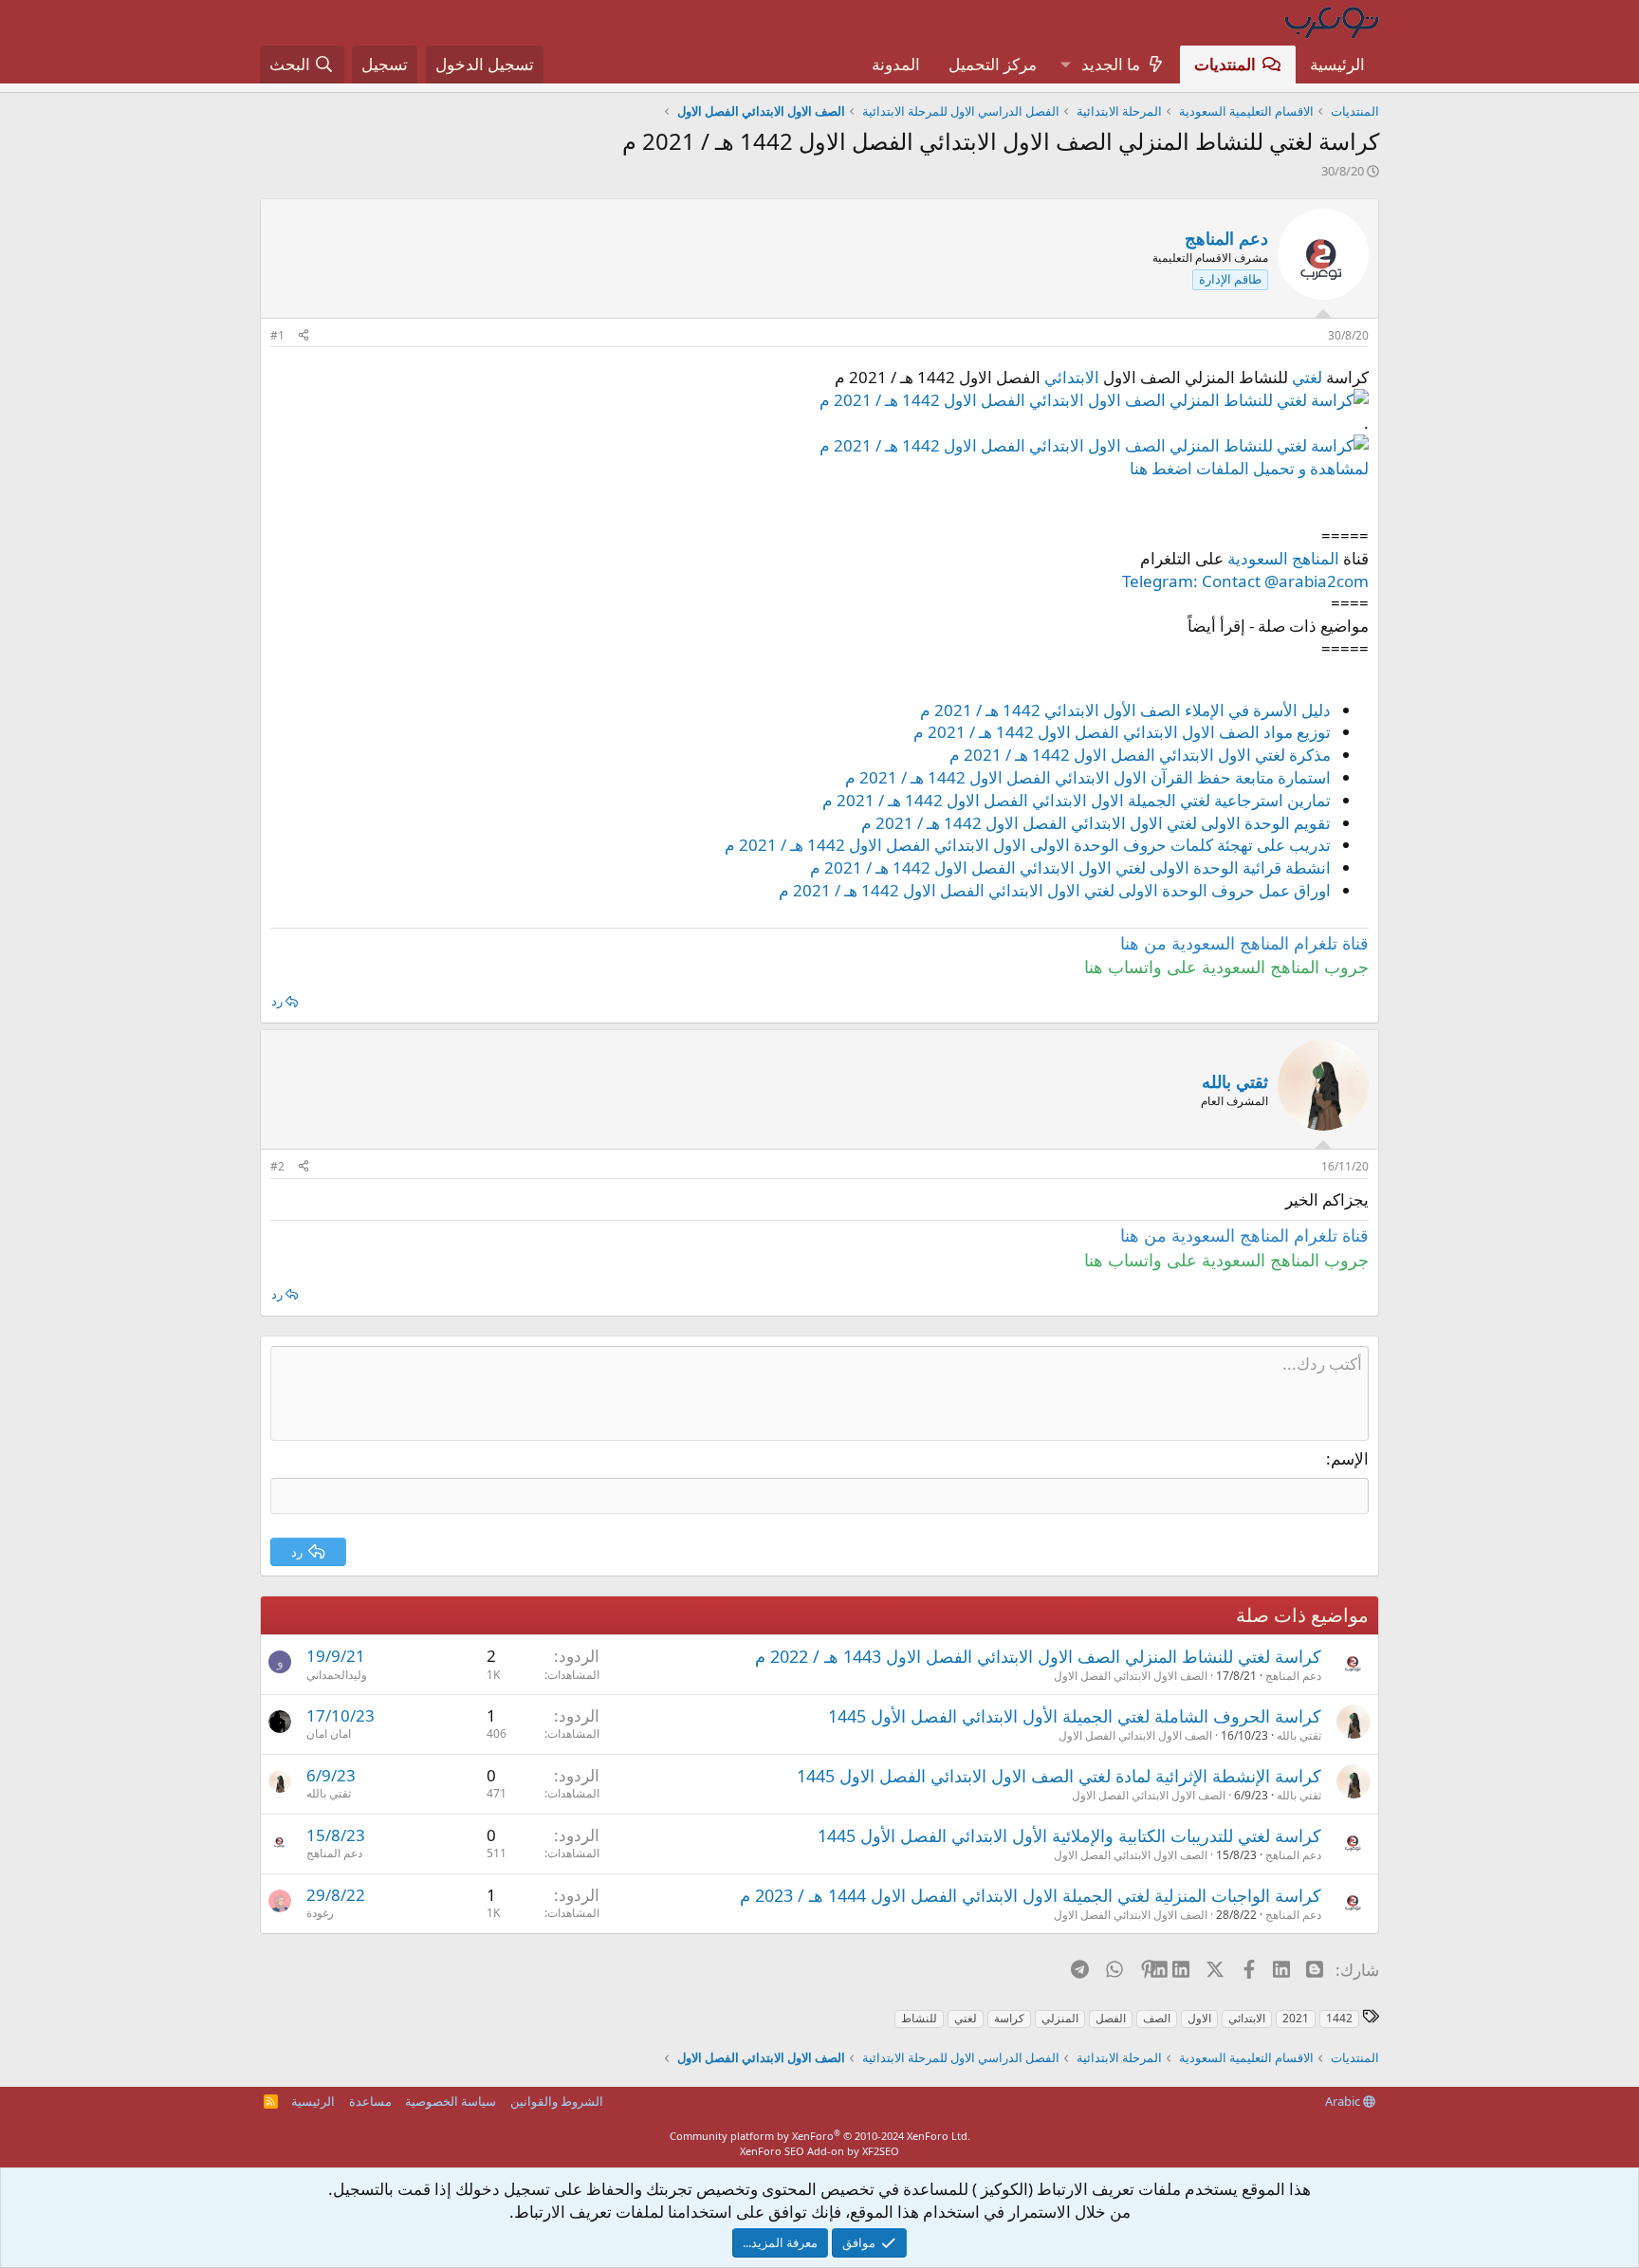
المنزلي (1060, 2018)
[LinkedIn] (1182, 1969)
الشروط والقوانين (557, 2101)
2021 (1296, 2018)
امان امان (329, 1733)
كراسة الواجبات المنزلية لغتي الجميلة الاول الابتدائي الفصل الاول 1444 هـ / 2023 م (1031, 1895)
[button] (1065, 65)
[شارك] (304, 336)
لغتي (1307, 377)
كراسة (1009, 2018)
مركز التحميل (993, 64)
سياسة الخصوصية (451, 2101)
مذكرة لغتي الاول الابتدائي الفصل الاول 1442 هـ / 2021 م (1140, 755)
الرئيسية (1337, 64)
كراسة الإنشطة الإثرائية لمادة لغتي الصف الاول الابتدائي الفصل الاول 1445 (1059, 1776)
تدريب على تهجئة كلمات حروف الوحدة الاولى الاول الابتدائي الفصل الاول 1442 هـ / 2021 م (1028, 845)
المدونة (896, 64)
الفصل (1111, 2018)
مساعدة (370, 2101)
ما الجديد (1111, 64)
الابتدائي (1072, 377)
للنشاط (919, 2018)
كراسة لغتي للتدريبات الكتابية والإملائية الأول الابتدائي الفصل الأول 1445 (1069, 1835)
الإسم (1350, 1458)
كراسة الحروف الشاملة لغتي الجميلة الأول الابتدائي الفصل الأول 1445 (1075, 1716)
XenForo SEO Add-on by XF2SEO (819, 2151)
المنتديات (1225, 64)
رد (277, 1001)
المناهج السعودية (1283, 558)
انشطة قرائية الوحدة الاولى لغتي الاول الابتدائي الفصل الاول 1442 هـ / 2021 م (1070, 867)
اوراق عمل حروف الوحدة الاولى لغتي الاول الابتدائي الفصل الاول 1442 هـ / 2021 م (1055, 890)
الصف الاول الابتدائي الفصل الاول (1131, 1676)
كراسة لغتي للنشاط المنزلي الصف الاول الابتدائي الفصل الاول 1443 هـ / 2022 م (1038, 1656)
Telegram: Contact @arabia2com (1245, 581)
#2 (277, 1166)
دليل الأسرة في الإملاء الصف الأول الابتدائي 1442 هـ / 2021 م (1125, 710)
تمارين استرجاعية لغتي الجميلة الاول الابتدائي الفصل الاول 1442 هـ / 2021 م (1077, 800)
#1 (277, 335)
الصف (1157, 2018)
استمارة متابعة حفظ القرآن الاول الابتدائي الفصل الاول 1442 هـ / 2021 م (1088, 777)
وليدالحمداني (337, 1675)
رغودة (320, 1913)
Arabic (1344, 2101)
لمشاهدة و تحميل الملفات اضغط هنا (1249, 468)
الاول (1199, 2018)
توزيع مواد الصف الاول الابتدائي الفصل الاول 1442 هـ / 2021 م (1122, 732)
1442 (1339, 2018)
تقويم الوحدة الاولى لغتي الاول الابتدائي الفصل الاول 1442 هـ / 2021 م (1096, 823)
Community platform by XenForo (820, 2136)
